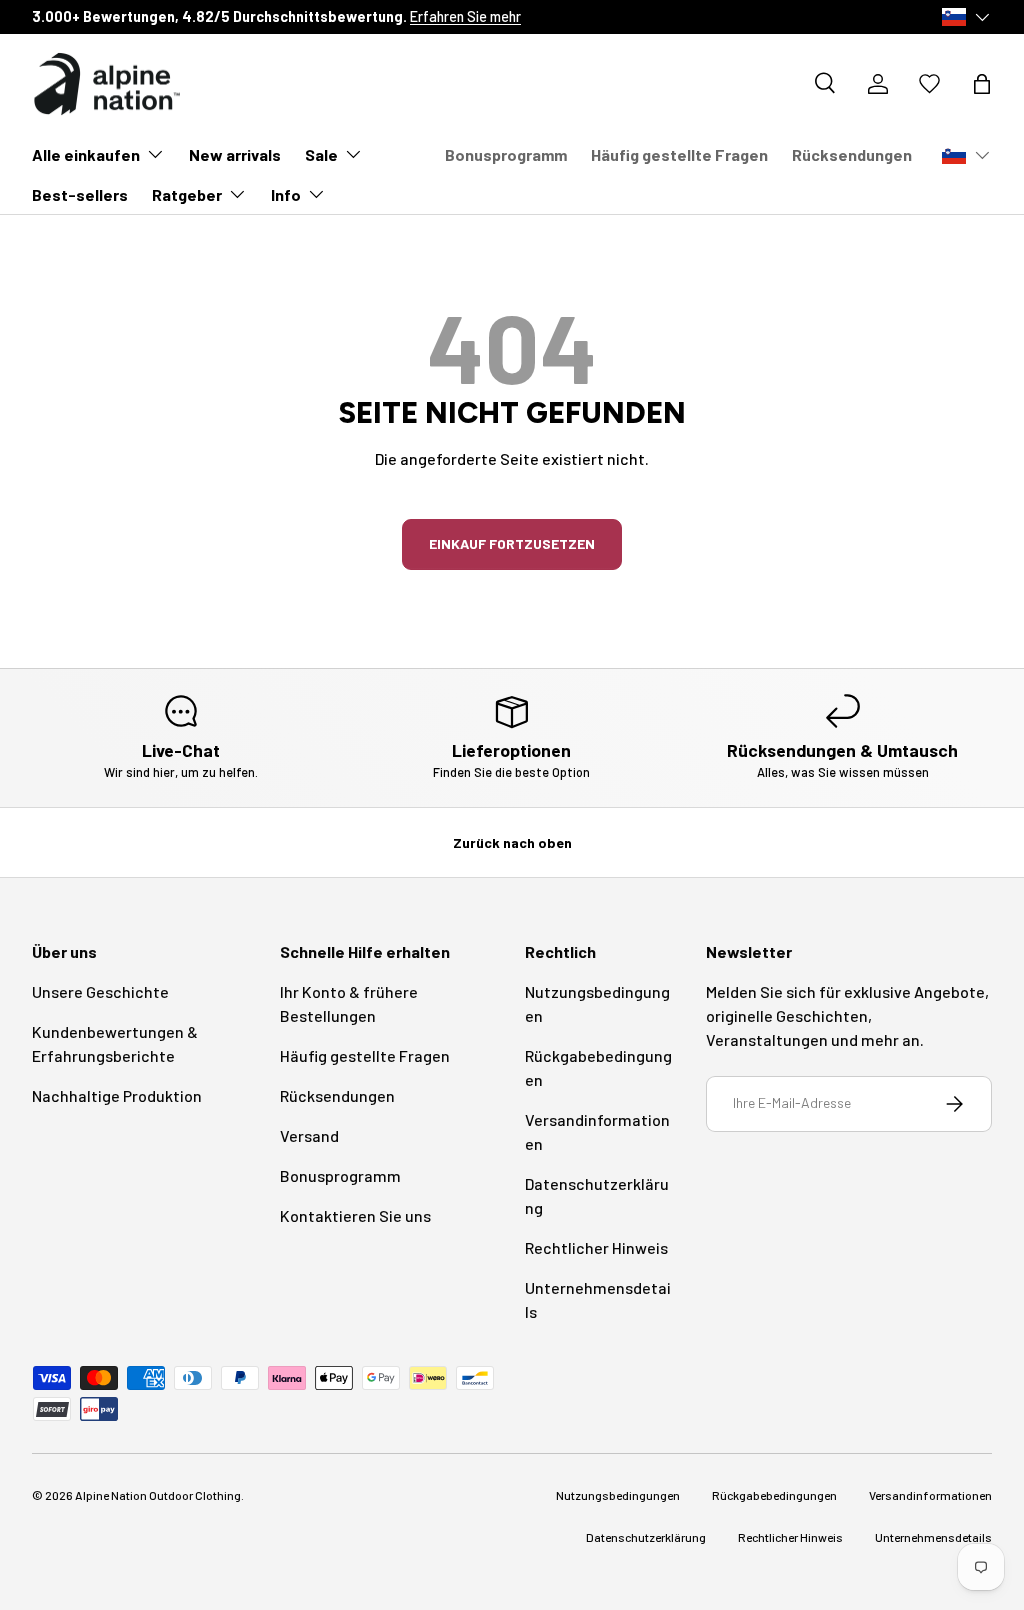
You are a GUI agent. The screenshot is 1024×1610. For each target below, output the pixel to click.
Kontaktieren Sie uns (355, 1215)
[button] (982, 84)
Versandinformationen (930, 1495)
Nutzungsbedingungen (618, 1495)
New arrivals (235, 154)
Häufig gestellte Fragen (679, 154)
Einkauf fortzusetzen (512, 543)
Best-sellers (80, 194)
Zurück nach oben (512, 842)
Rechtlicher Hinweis (596, 1247)
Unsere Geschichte (100, 991)
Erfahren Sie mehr (465, 16)
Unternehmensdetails (933, 1537)
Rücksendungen (852, 154)
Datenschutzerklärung (646, 1537)
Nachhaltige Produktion (117, 1095)
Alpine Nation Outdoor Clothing (158, 1495)
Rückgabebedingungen (774, 1495)
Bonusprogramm (506, 154)
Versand (309, 1135)
